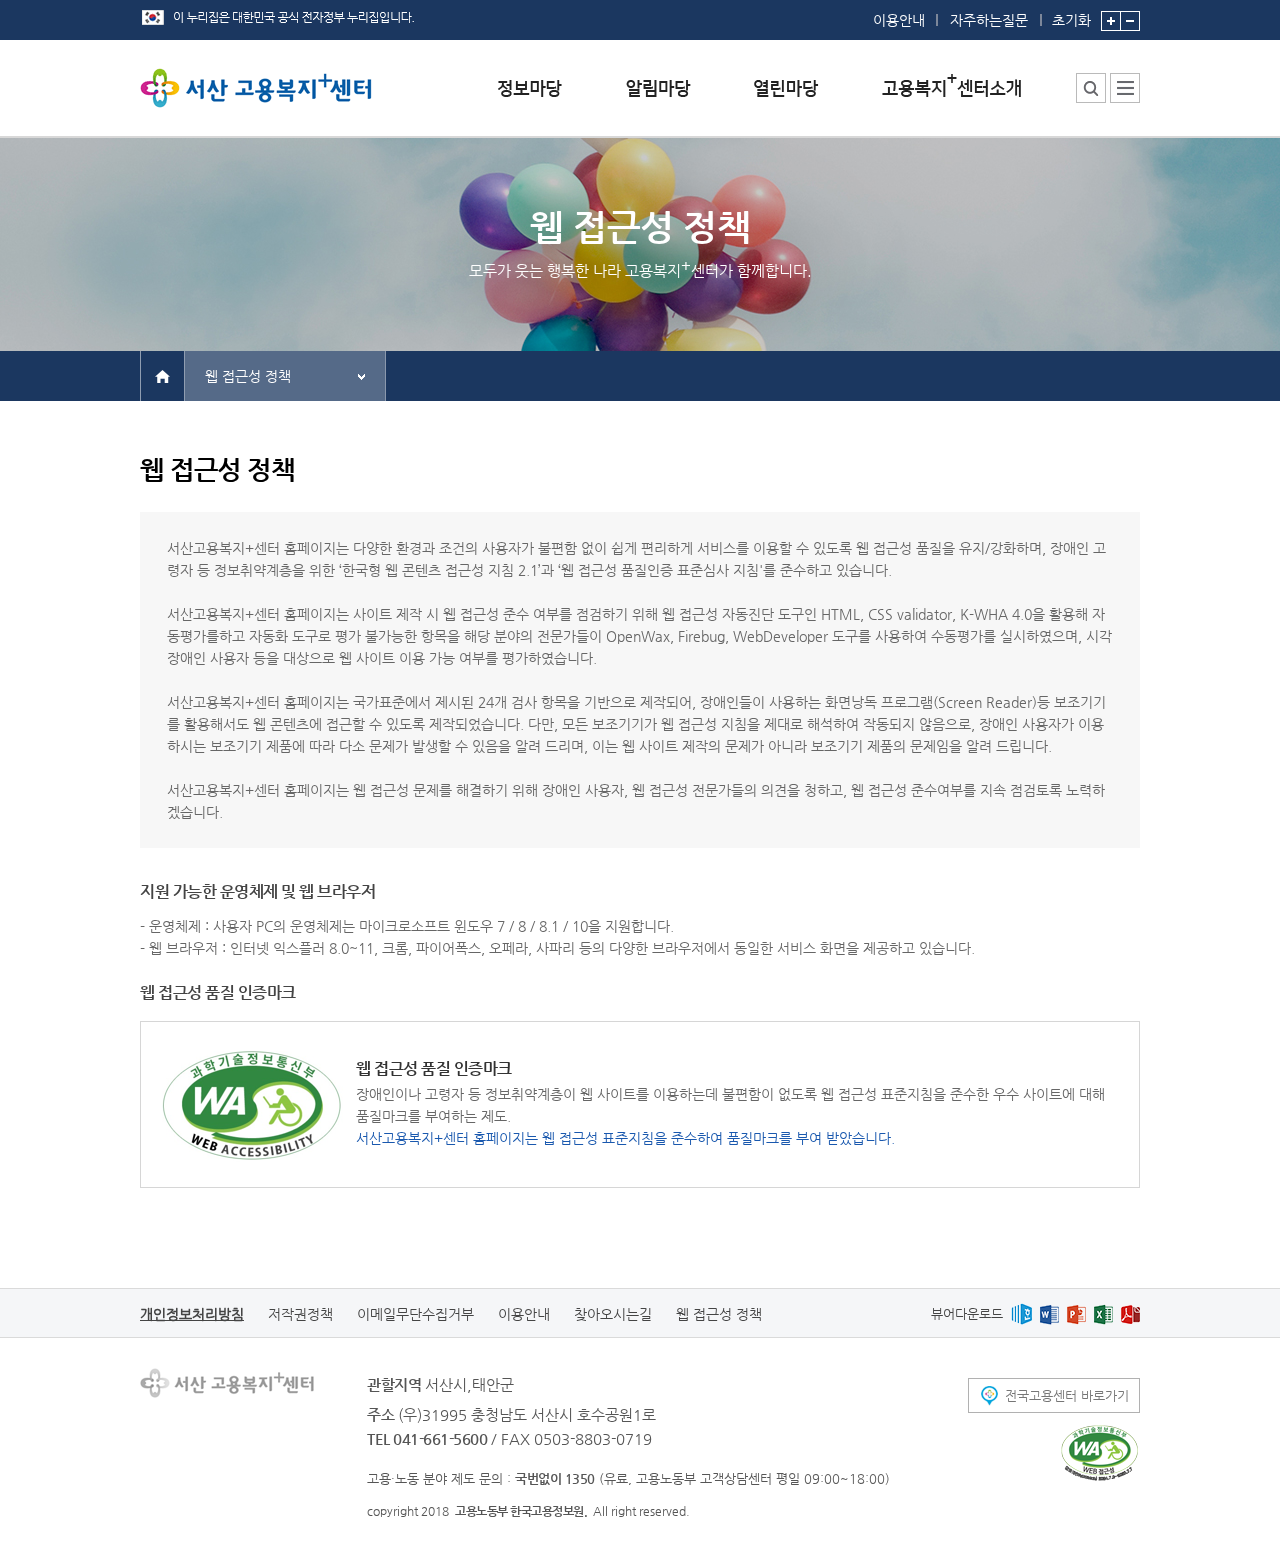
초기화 (1071, 19)
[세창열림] (1099, 1453)
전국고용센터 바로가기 (1067, 1395)
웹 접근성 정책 (248, 376)
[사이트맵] (1125, 88)
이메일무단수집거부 (415, 1314)
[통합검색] (1091, 88)
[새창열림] (1021, 1313)
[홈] (162, 375)
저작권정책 (300, 1314)
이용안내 (899, 20)
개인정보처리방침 (192, 1314)
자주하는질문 (989, 20)
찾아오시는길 (613, 1314)
